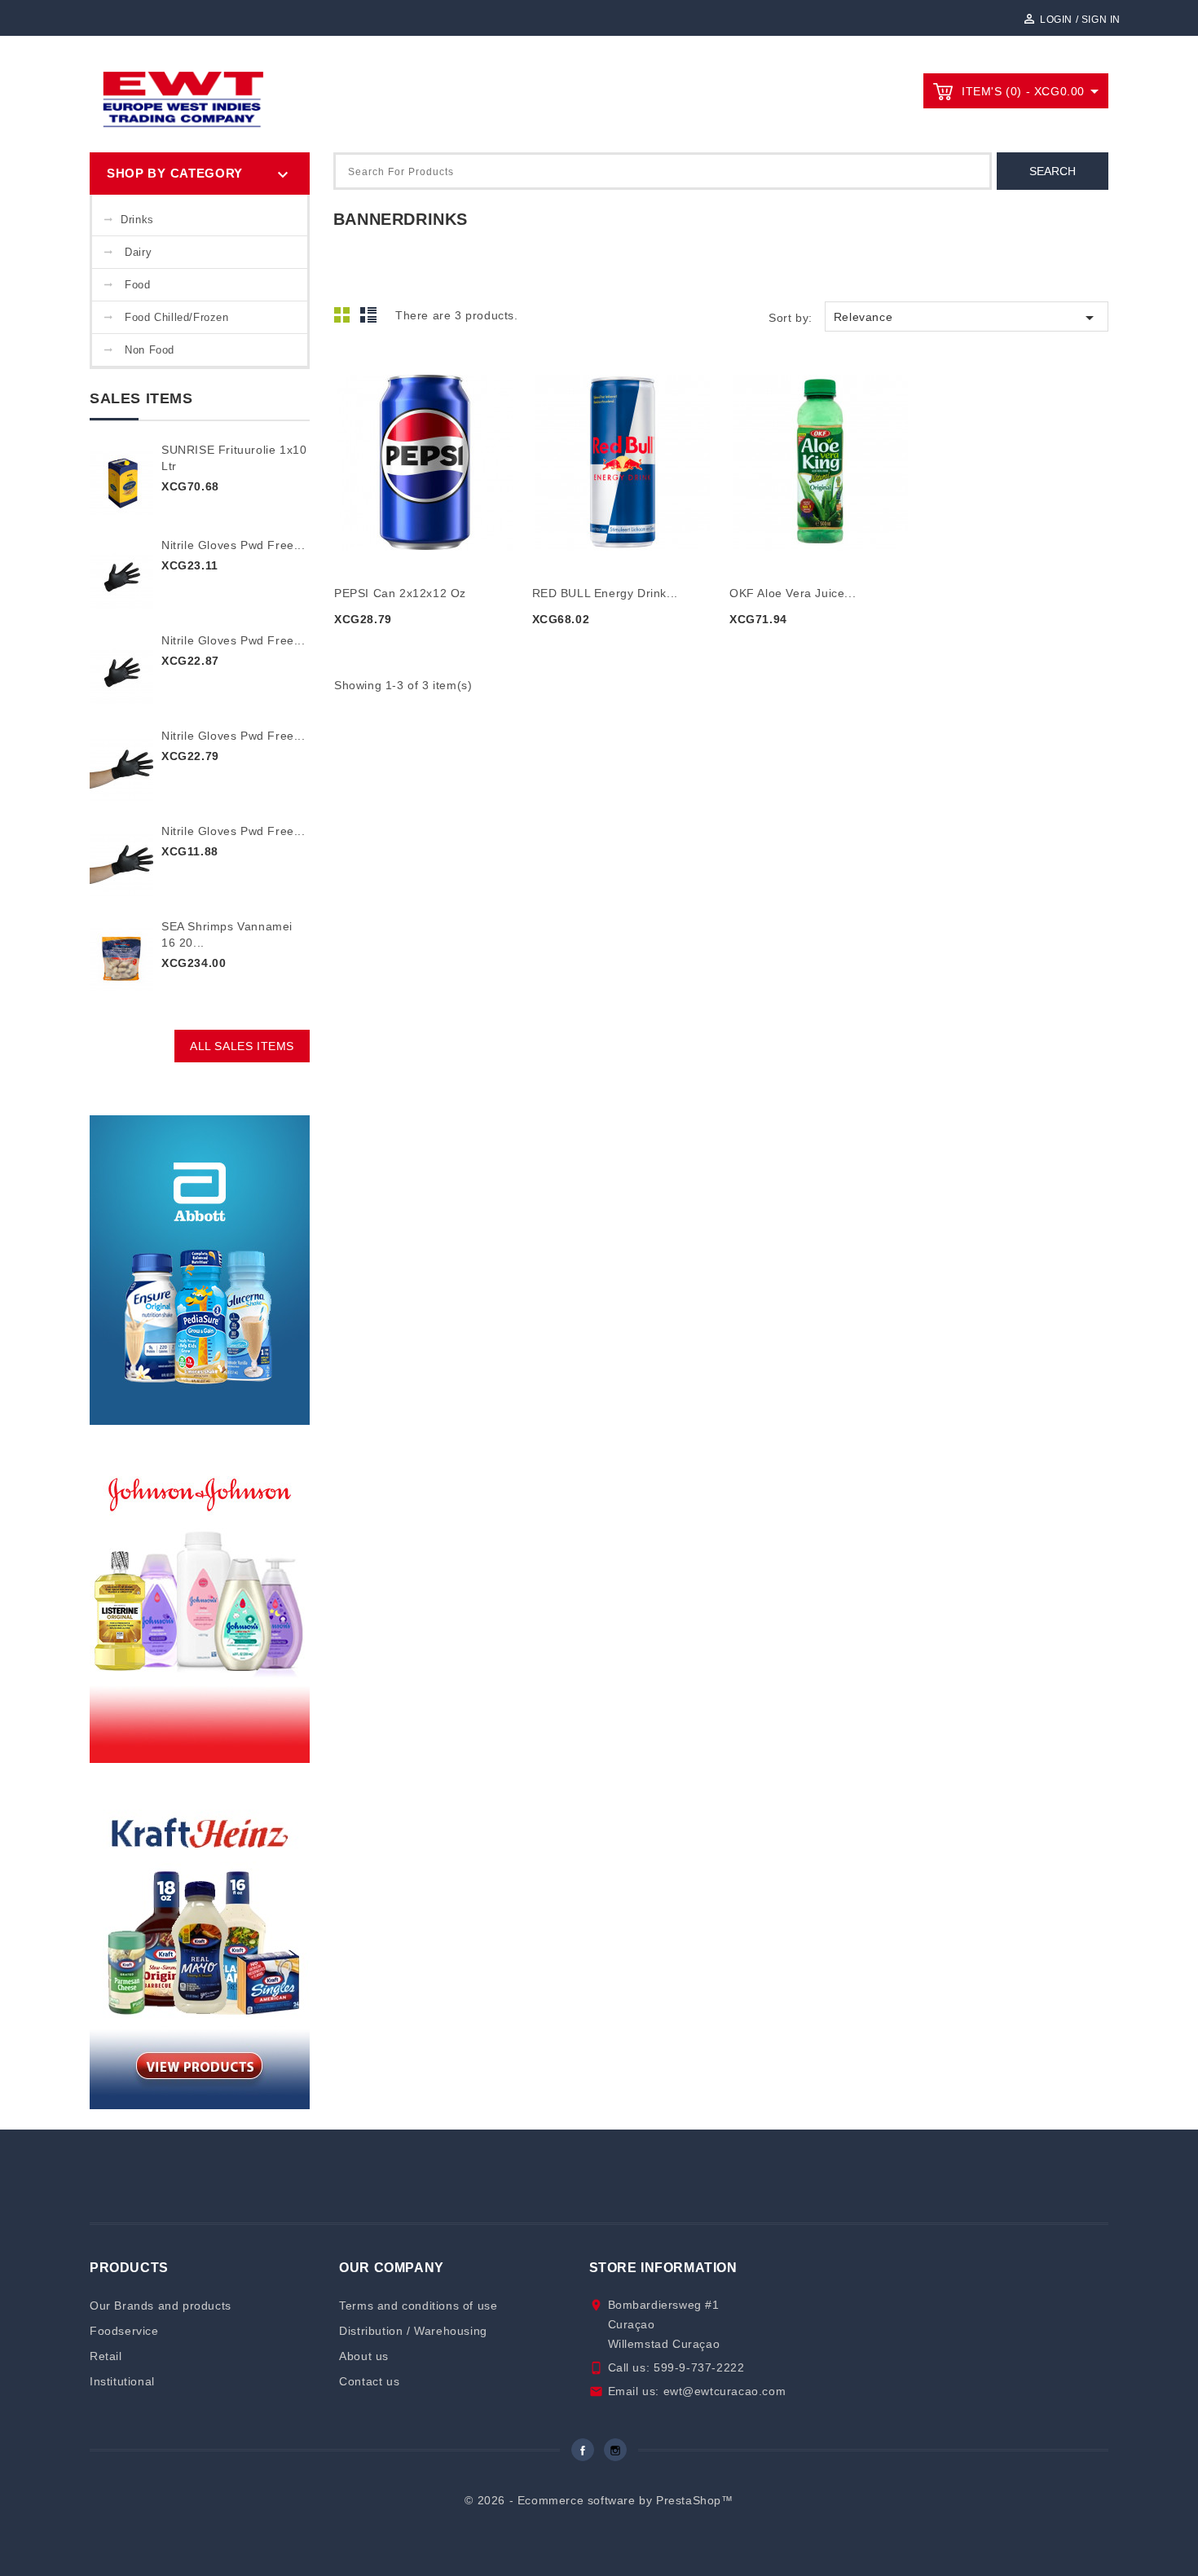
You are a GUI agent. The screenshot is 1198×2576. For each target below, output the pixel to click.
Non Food (150, 350)
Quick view (426, 452)
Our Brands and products (161, 2306)
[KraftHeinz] (200, 1945)
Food (137, 285)
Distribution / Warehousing (413, 2331)
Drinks (137, 220)
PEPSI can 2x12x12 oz (400, 593)
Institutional (122, 2381)
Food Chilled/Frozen (176, 317)
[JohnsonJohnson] (200, 1599)
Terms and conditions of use (418, 2306)
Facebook (583, 2450)
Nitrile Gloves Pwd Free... (233, 545)
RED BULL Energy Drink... (605, 593)
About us (364, 2356)
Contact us (369, 2381)
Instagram (615, 2450)
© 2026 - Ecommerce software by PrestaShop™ (599, 2500)
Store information (663, 2268)
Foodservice (124, 2331)
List (371, 319)
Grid (346, 319)
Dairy (138, 252)
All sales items (242, 1046)
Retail (106, 2356)
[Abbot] (200, 1269)
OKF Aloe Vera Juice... (793, 593)
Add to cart (385, 648)
